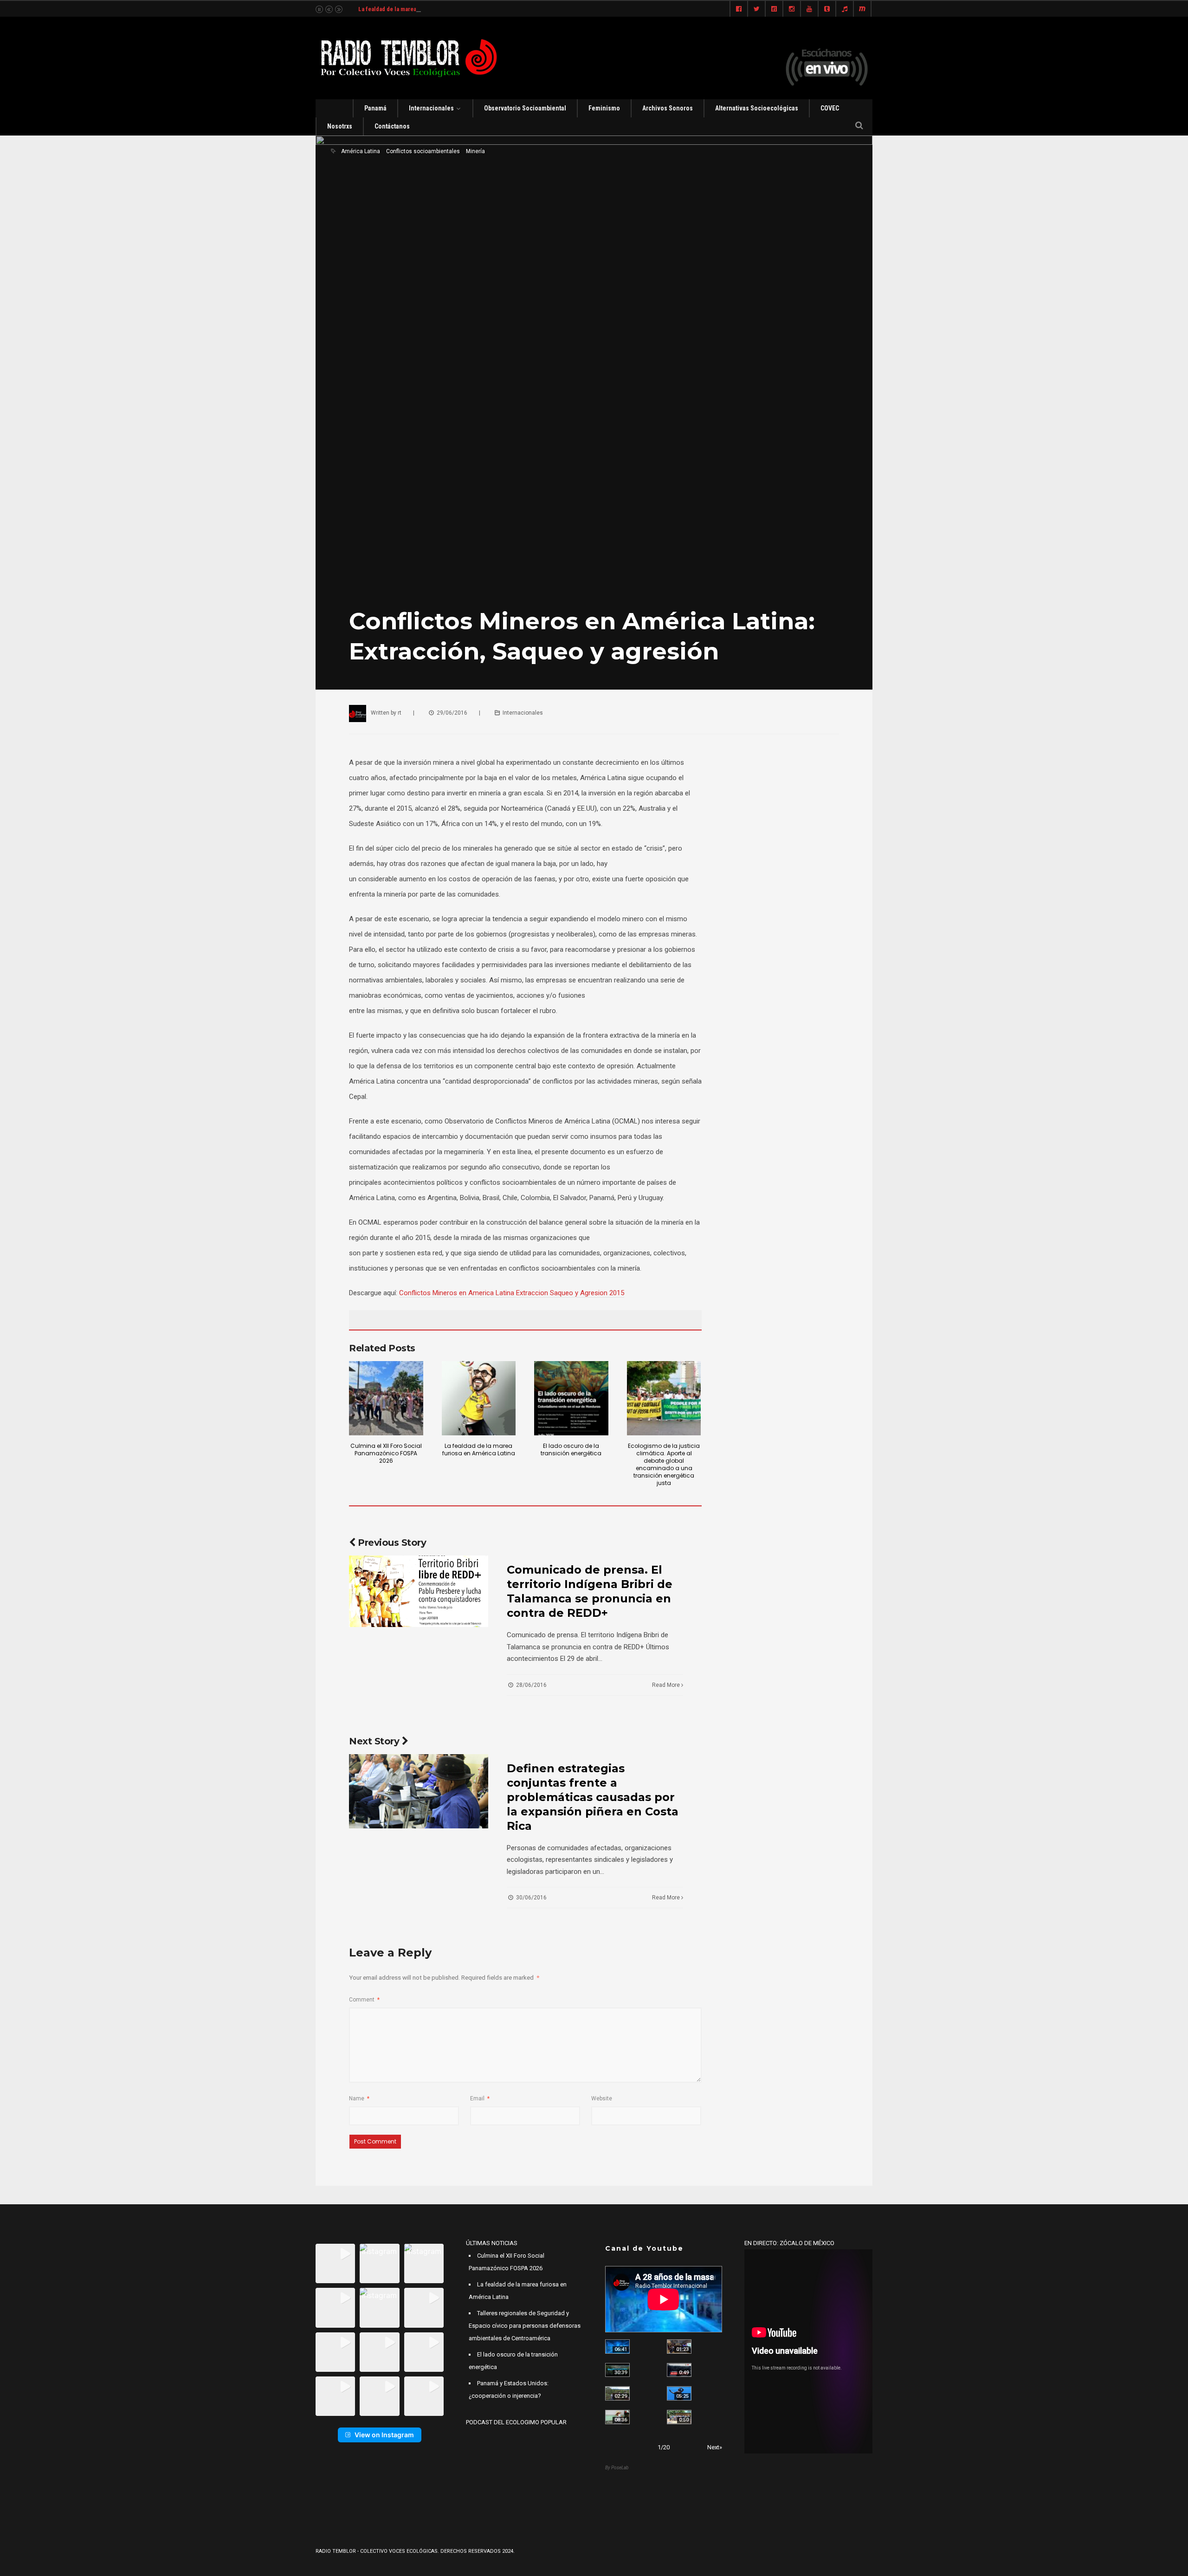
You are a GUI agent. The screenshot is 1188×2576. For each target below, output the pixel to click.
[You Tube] (809, 9)
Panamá (375, 108)
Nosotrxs (340, 126)
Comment (364, 2000)
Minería (475, 151)
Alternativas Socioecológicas (757, 108)
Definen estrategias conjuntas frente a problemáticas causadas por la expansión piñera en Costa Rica (593, 1797)
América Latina (361, 151)
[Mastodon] (862, 9)
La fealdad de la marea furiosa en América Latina (422, 9)
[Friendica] (774, 9)
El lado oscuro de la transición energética (571, 1449)
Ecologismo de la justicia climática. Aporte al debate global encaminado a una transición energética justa (664, 1464)
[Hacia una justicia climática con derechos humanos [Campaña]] (679, 2370)
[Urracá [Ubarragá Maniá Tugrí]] (679, 2393)
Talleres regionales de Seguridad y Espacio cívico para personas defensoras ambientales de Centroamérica (525, 2326)
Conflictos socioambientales (423, 151)
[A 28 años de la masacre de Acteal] (617, 2347)
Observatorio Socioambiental (525, 108)
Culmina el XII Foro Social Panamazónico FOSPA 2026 (386, 1453)
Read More (667, 1685)
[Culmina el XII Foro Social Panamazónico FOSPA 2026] (386, 1398)
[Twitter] (756, 9)
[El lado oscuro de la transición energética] (571, 1398)
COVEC (830, 108)
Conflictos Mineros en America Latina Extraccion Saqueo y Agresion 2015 (512, 1293)
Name (359, 2098)
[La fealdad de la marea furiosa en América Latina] (479, 1398)
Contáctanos (392, 126)
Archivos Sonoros (668, 108)
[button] (335, 2263)
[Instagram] (792, 9)
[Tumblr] (827, 9)
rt (400, 713)
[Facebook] (739, 9)
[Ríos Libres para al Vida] (617, 2370)
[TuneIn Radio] (845, 9)
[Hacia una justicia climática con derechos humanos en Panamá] (617, 2393)
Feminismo (604, 108)
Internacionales (431, 108)
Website (602, 2098)
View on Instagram (384, 2435)
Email (480, 2098)
